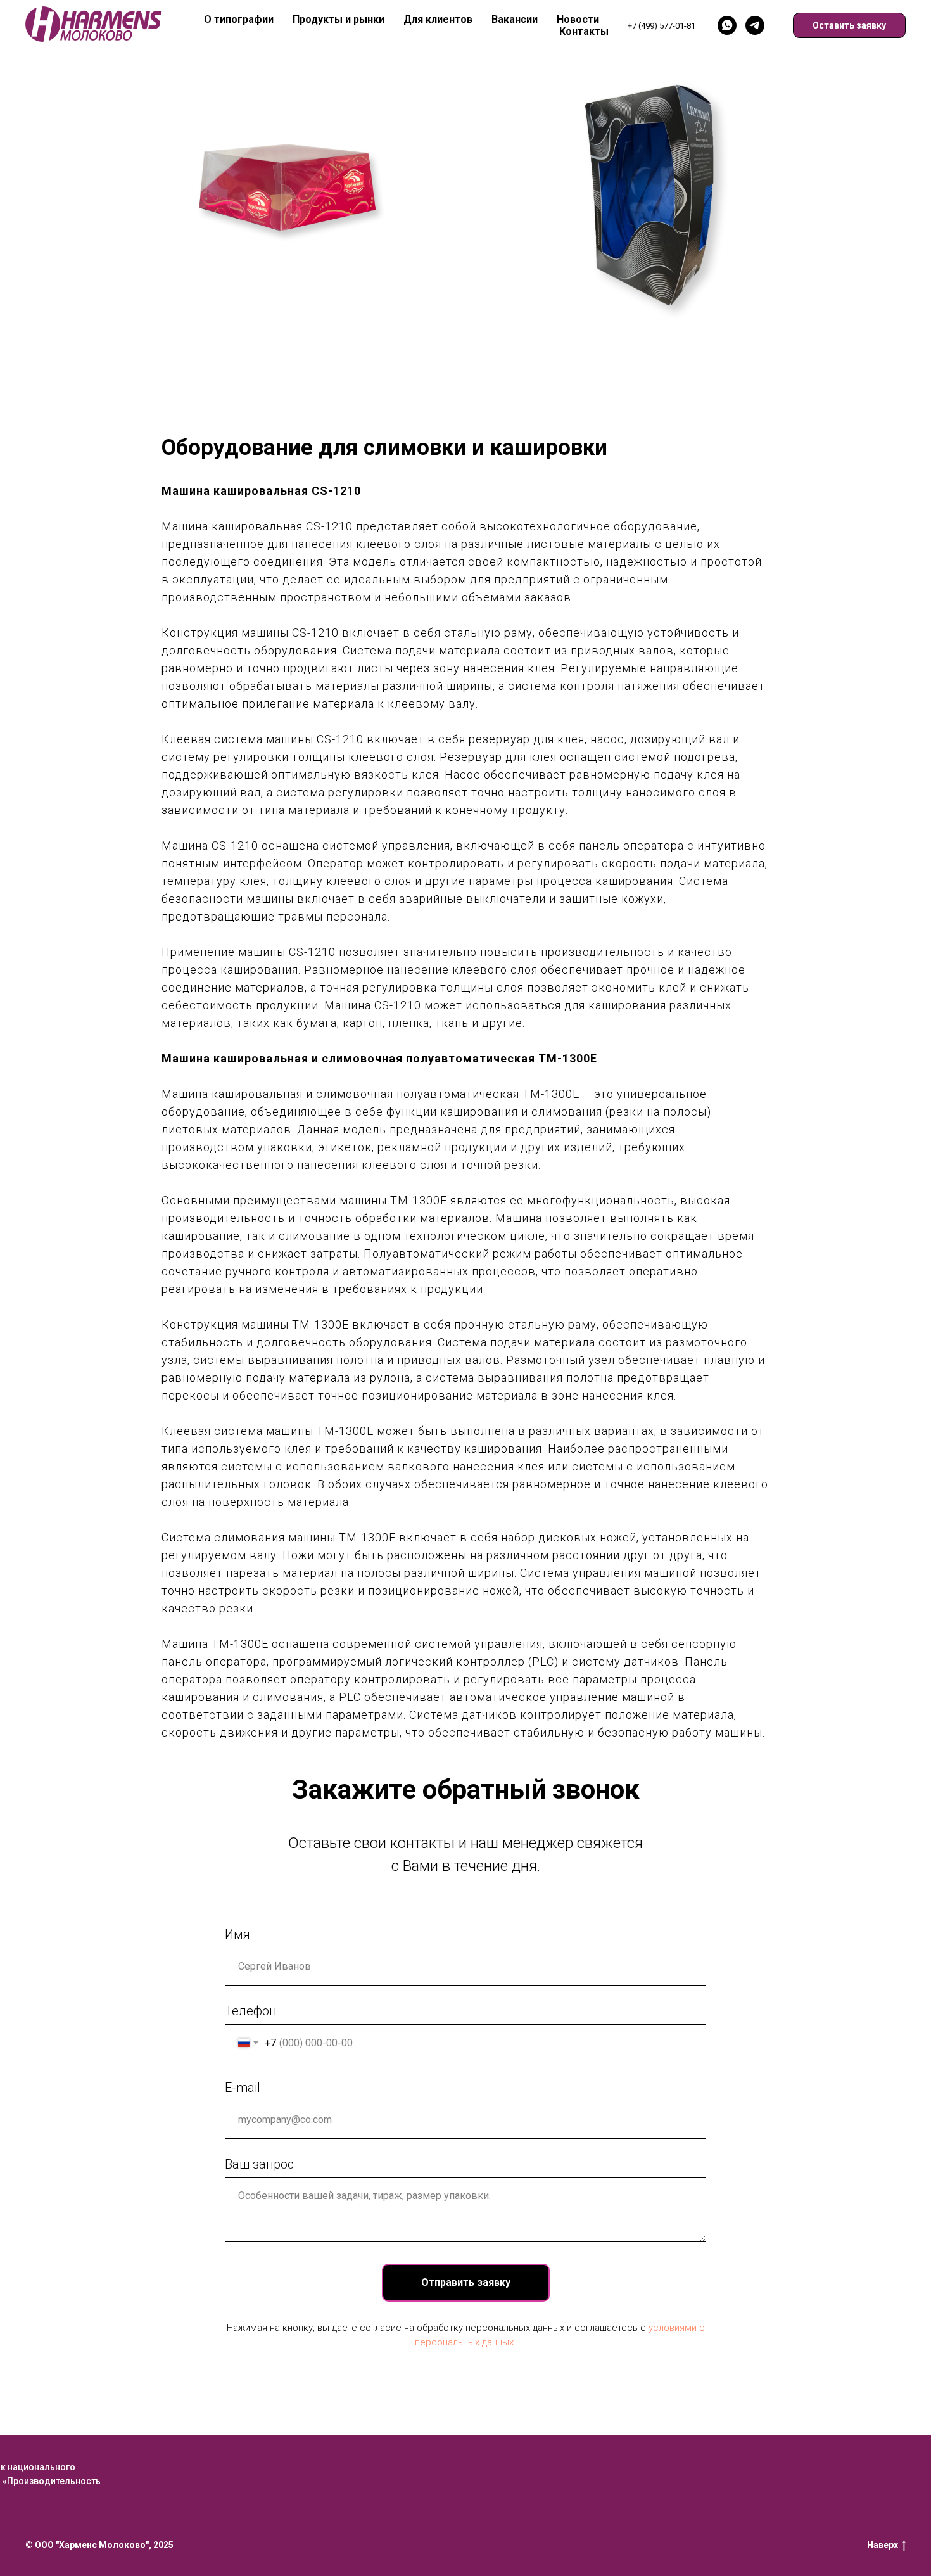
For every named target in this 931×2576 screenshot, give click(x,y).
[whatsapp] (727, 25)
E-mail (243, 2088)
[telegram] (755, 25)
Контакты (584, 31)
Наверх (883, 2545)
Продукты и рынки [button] (339, 19)
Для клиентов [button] (438, 19)
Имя (237, 1934)
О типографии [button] (239, 19)
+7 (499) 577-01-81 (662, 26)
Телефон (251, 2011)
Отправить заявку (466, 2282)
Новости (578, 19)
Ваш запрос (259, 2164)
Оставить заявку (849, 25)
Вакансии (515, 19)
